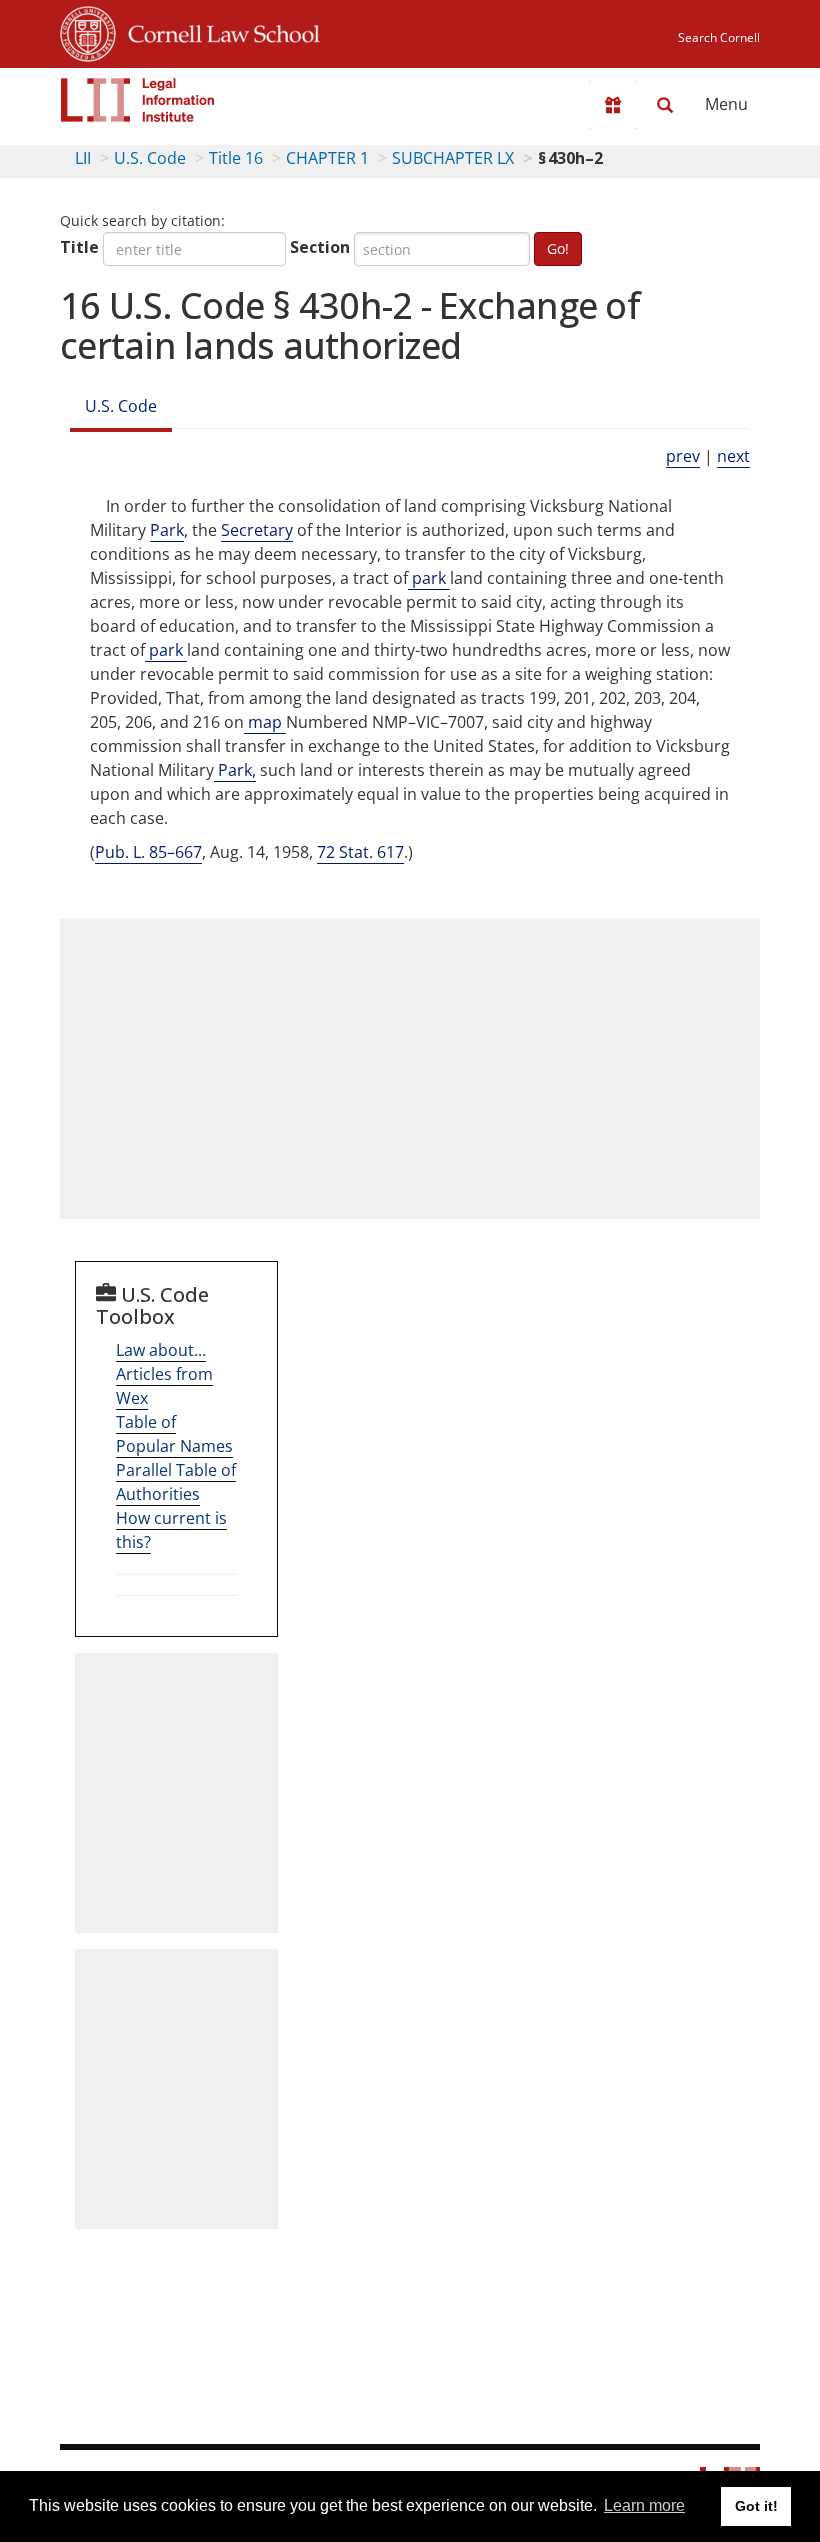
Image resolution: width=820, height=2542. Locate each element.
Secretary (257, 530)
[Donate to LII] (613, 105)
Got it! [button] (756, 2506)
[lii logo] (138, 100)
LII (83, 158)
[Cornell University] (88, 31)
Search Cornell (719, 37)
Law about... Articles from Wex (164, 1374)
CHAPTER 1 (327, 158)
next (733, 456)
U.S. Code (150, 158)
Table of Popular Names (174, 1434)
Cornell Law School (218, 31)
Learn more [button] (644, 2505)
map (265, 722)
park (429, 578)
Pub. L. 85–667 (148, 852)
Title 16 (236, 158)
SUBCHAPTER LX (453, 158)
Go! (558, 248)
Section (320, 247)
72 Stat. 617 (360, 852)
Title (79, 247)
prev (683, 456)
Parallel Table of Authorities (176, 1482)
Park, (235, 770)
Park (167, 530)
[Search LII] (665, 105)
